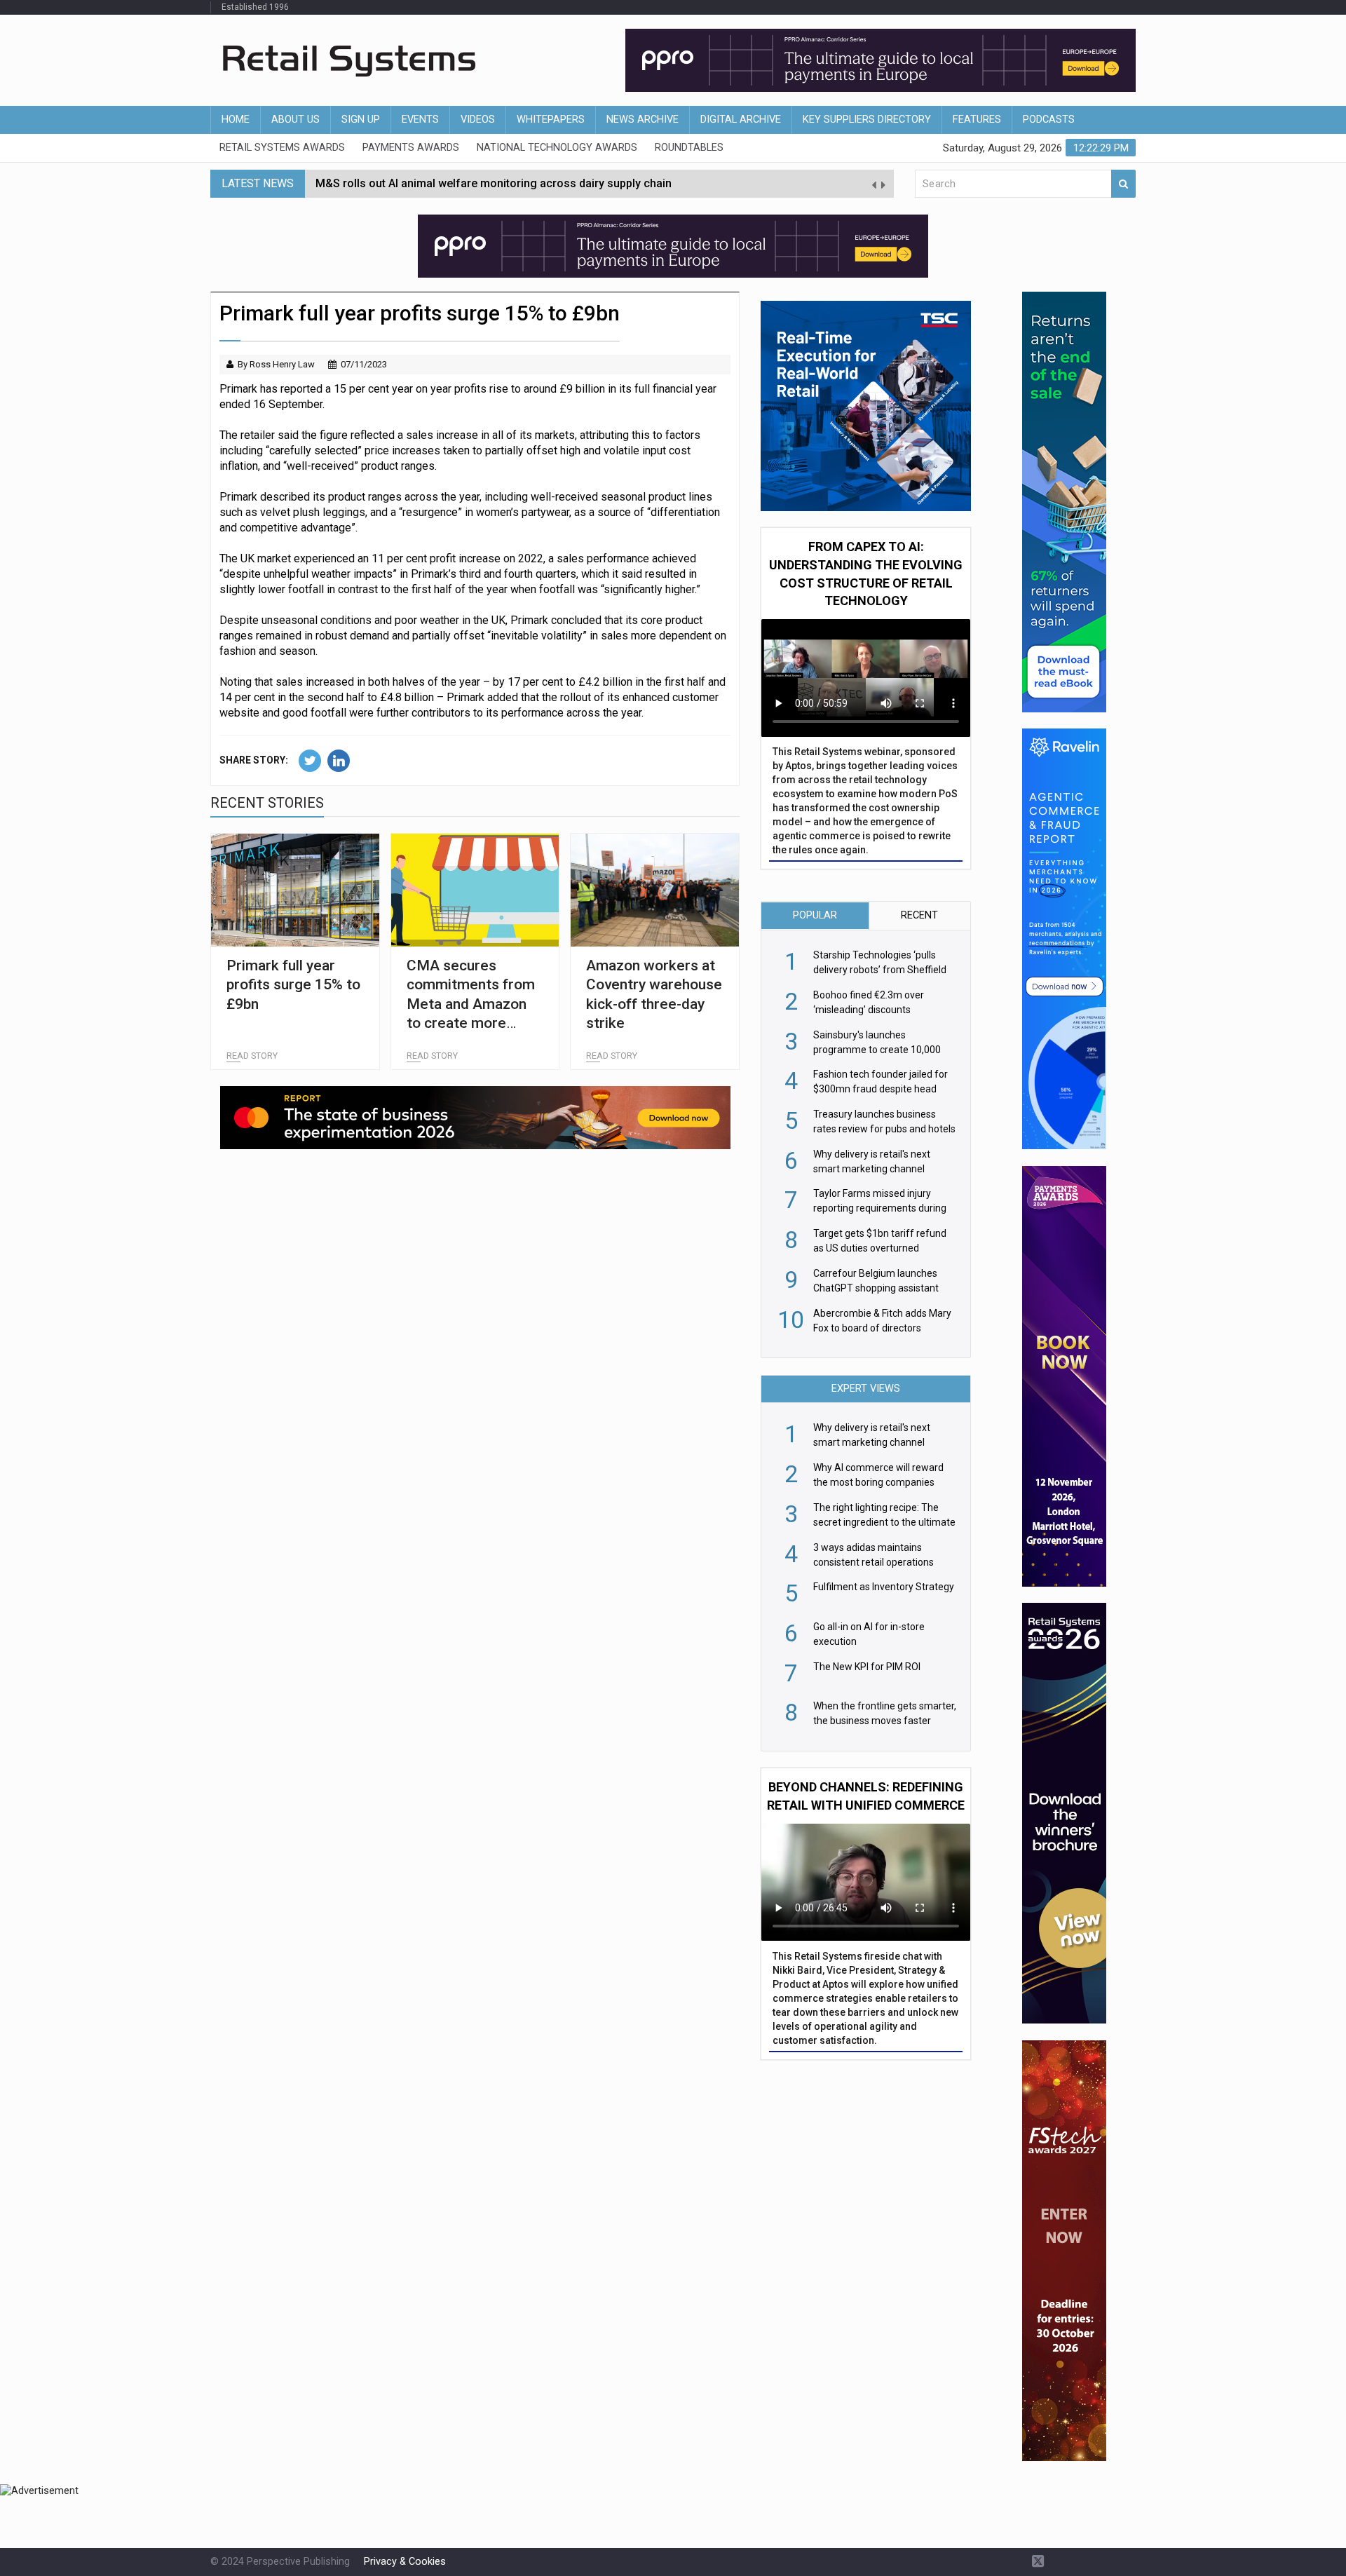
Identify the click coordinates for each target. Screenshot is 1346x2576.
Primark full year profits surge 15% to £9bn (293, 985)
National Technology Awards (557, 148)
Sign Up (361, 120)
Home (236, 120)
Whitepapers (551, 120)
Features (977, 120)
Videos (478, 120)
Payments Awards (411, 148)
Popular (815, 915)
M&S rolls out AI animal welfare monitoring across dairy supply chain (494, 183)
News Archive (643, 120)
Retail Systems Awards (282, 148)
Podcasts (1049, 120)
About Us (295, 120)
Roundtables (689, 148)
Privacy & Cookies (405, 2562)
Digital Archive (741, 120)
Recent (919, 915)
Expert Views (866, 1389)
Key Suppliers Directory (867, 120)
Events (420, 120)
